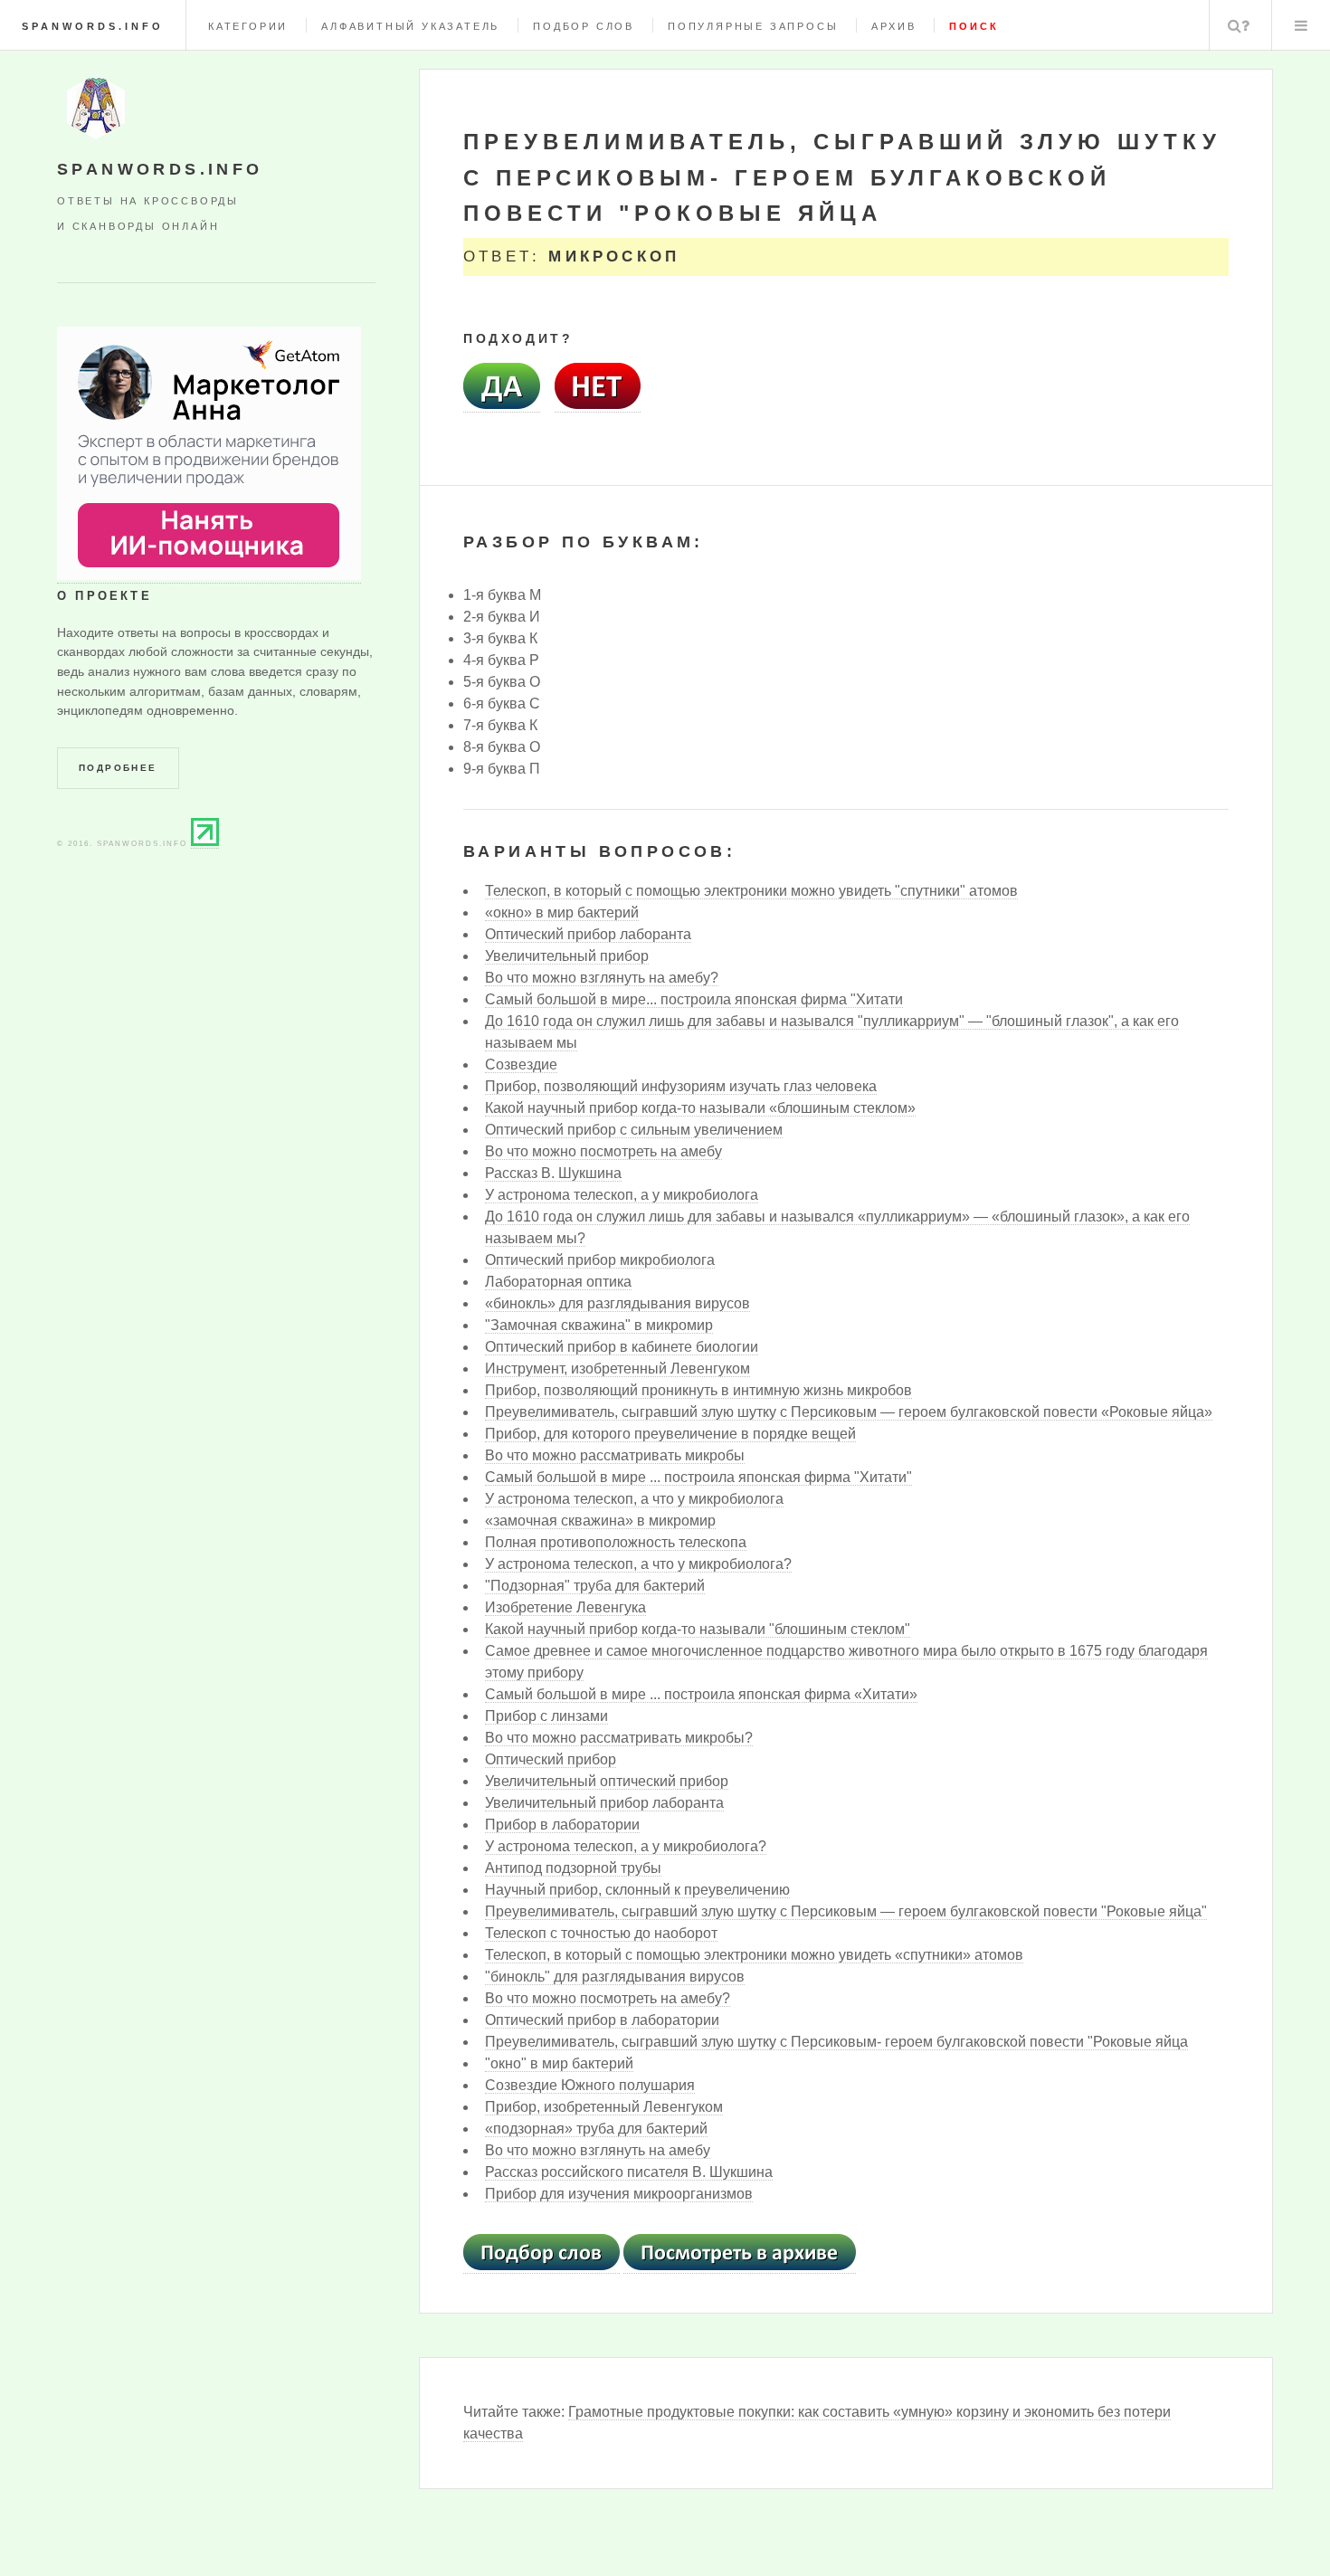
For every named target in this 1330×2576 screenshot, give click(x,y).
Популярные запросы (753, 26)
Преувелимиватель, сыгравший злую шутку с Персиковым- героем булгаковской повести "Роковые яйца (836, 2042)
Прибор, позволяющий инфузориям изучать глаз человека (681, 1086)
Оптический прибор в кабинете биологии (622, 1347)
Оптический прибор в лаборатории (602, 2020)
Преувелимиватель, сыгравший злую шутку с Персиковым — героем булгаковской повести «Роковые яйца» (849, 1412)
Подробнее (118, 768)
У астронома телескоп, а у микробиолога (622, 1195)
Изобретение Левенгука (565, 1607)
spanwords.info (93, 26)
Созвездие (521, 1065)
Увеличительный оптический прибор (607, 1781)
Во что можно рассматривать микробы (615, 1455)
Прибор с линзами (546, 1716)
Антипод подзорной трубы (573, 1868)
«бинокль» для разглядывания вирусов (617, 1303)
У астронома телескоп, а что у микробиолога (634, 1499)
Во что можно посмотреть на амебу (603, 1151)
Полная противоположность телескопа (616, 1542)
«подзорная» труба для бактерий (596, 2129)
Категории (248, 26)
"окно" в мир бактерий (559, 2063)
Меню (1301, 25)
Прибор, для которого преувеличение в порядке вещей (670, 1434)
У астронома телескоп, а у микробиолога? (626, 1846)
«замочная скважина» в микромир (600, 1521)
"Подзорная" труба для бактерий (595, 1586)
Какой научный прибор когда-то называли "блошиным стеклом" (698, 1629)
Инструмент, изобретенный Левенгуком (617, 1369)
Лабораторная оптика (558, 1282)
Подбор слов (584, 26)
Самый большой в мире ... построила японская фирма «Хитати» (701, 1694)
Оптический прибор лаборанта (588, 934)
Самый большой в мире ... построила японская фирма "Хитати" (698, 1477)
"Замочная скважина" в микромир (599, 1325)
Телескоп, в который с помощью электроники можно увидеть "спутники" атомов (751, 891)
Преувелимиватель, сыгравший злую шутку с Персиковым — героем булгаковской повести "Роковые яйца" (846, 1911)
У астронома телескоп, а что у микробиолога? (638, 1564)
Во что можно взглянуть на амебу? (602, 978)
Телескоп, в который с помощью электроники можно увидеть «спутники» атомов (754, 1955)
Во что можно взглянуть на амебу (598, 2150)
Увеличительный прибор (567, 956)
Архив (893, 26)
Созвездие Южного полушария (590, 2085)
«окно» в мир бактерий (562, 913)
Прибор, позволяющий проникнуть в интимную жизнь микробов (698, 1390)
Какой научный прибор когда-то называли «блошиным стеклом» (700, 1108)
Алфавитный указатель (410, 26)
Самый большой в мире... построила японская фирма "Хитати (694, 999)
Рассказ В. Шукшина (553, 1173)
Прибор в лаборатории (562, 1825)
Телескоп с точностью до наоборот (601, 1933)
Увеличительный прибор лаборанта (604, 1803)
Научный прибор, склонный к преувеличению (637, 1890)
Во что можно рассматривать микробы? (619, 1738)
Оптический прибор (551, 1759)
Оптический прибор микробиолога (600, 1260)
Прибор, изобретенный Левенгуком (604, 2107)
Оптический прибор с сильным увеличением (634, 1130)
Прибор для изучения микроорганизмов (619, 2194)
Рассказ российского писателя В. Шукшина (629, 2172)
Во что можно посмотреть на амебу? (608, 1998)
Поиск (1239, 25)
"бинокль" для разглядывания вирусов (615, 1977)
